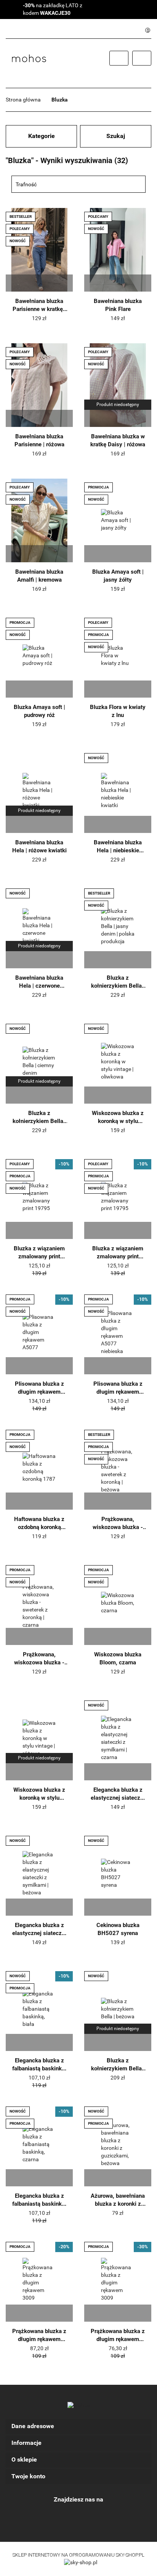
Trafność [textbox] (26, 184)
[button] (78, 2426)
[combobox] (78, 184)
